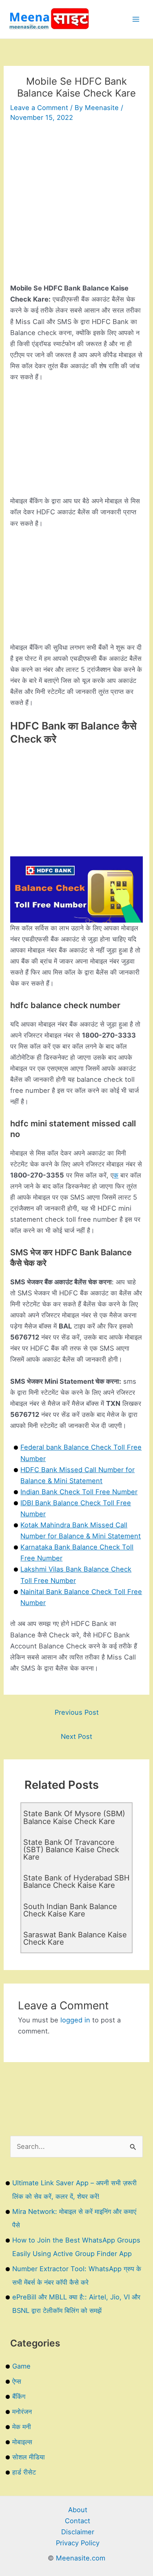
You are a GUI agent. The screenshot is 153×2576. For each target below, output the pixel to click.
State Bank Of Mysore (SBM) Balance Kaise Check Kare (74, 1817)
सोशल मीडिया (29, 2457)
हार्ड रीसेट (24, 2472)
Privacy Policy (78, 2543)
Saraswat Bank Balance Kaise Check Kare (75, 1938)
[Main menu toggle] (136, 19)
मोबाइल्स (22, 2442)
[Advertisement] (76, 206)
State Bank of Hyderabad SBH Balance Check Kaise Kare (76, 1881)
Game (21, 2366)
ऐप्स (17, 2381)
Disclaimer (78, 2532)
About (78, 2510)
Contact (78, 2521)
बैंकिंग (19, 2396)
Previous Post (77, 1712)
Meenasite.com (81, 2558)
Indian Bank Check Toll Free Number (79, 1492)
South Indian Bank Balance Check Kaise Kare (70, 1910)
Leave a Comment (39, 108)
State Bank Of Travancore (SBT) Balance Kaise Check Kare (71, 1849)
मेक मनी (22, 2427)
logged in (75, 2020)
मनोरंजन (22, 2412)
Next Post (76, 1736)
